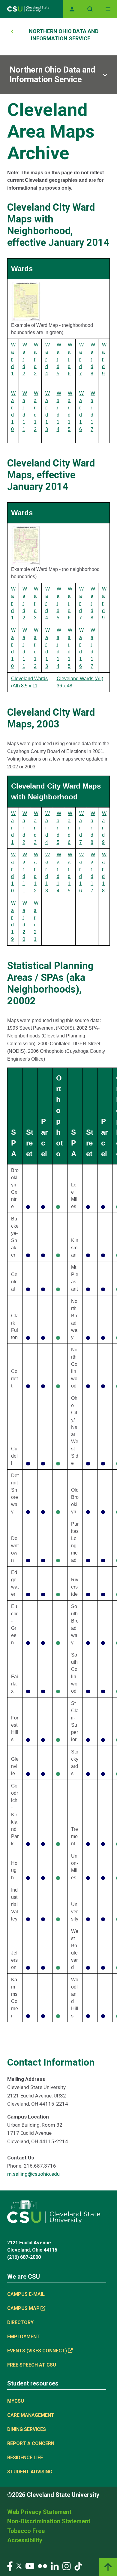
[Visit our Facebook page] (10, 2566)
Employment (24, 2337)
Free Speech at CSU (32, 2365)
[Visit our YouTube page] (30, 2566)
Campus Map (23, 2308)
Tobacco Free (26, 2531)
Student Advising (30, 2472)
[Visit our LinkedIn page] (55, 2566)
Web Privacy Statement (39, 2512)
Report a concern (31, 2443)
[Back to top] (108, 2567)
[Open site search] (90, 9)
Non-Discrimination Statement (49, 2521)
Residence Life (25, 2458)
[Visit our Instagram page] (67, 2566)
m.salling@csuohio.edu (33, 2174)
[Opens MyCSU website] (72, 9)
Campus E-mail (26, 2294)
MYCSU (16, 2401)
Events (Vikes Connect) (37, 2351)
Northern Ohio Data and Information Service (52, 75)
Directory (20, 2322)
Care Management (31, 2415)
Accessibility (25, 2540)
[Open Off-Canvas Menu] (108, 9)
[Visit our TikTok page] (78, 2566)
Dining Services (27, 2429)
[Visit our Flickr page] (42, 2566)
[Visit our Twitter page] (19, 2566)
